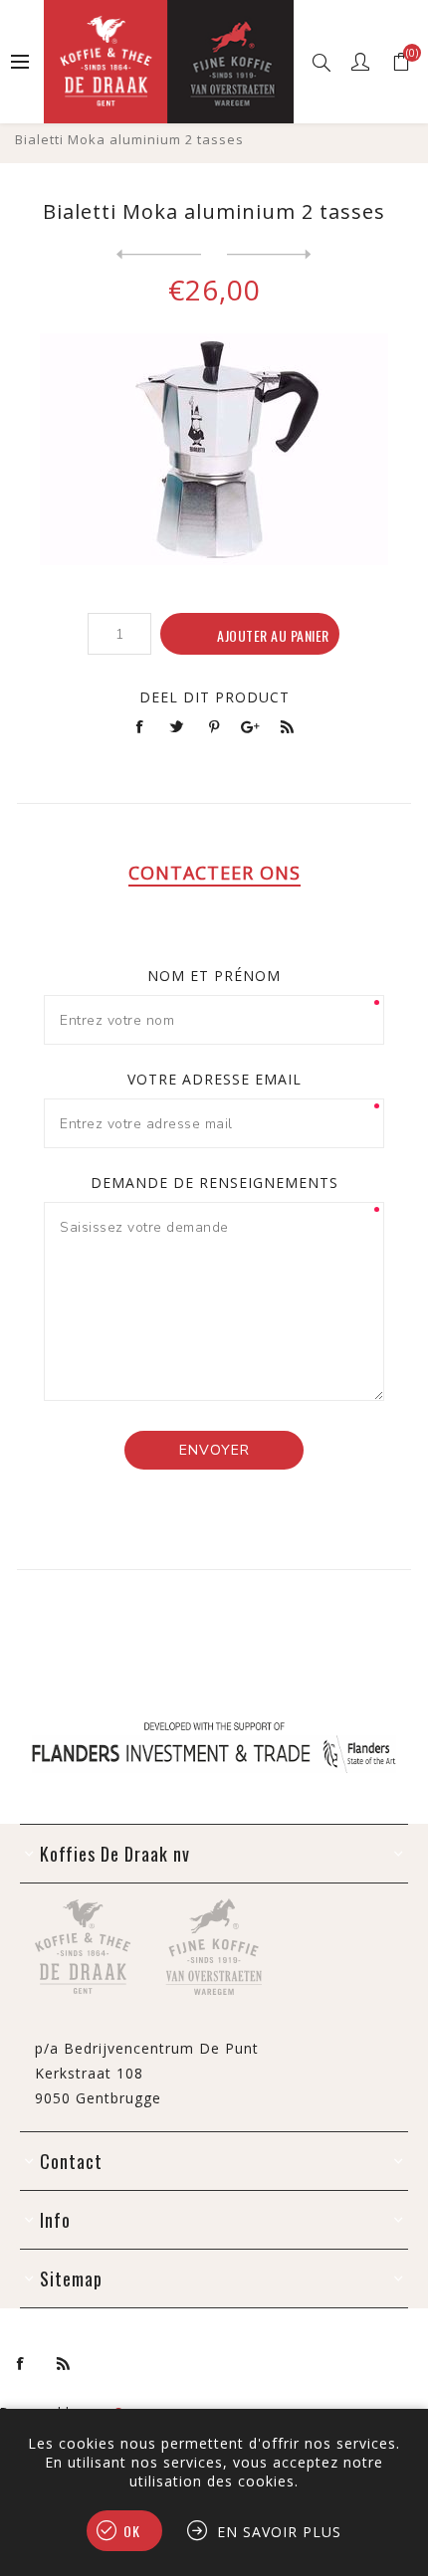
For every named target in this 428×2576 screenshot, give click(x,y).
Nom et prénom (214, 976)
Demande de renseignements (214, 1183)
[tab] (214, 873)
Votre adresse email (214, 1079)
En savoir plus (279, 2532)
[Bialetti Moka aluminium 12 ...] (159, 255)
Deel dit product (214, 697)
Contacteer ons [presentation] (214, 873)
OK (132, 2531)
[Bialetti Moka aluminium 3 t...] (269, 255)
